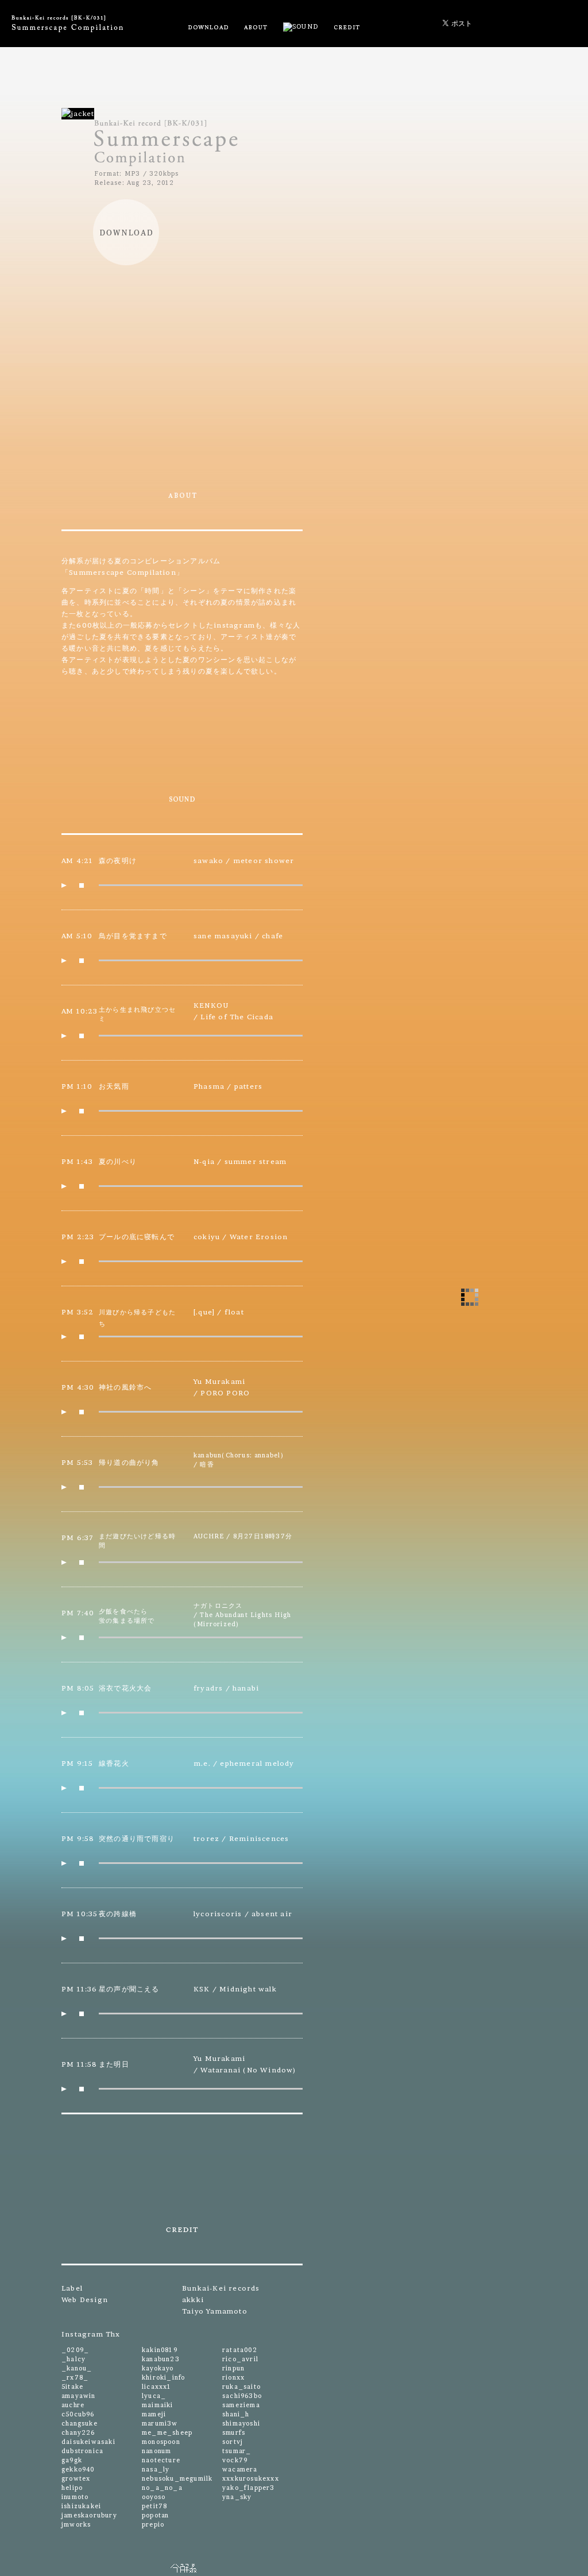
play (64, 885)
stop (82, 885)
